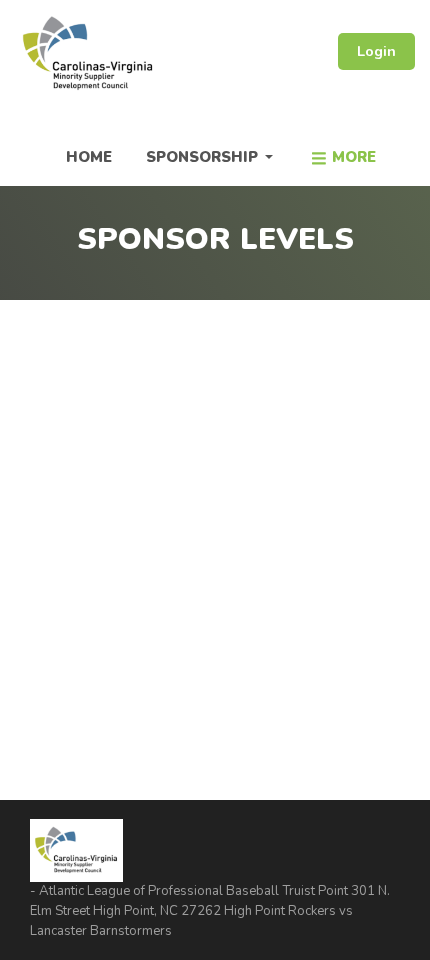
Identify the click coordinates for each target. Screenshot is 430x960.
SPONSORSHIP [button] (204, 157)
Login (376, 51)
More (354, 157)
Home (89, 157)
